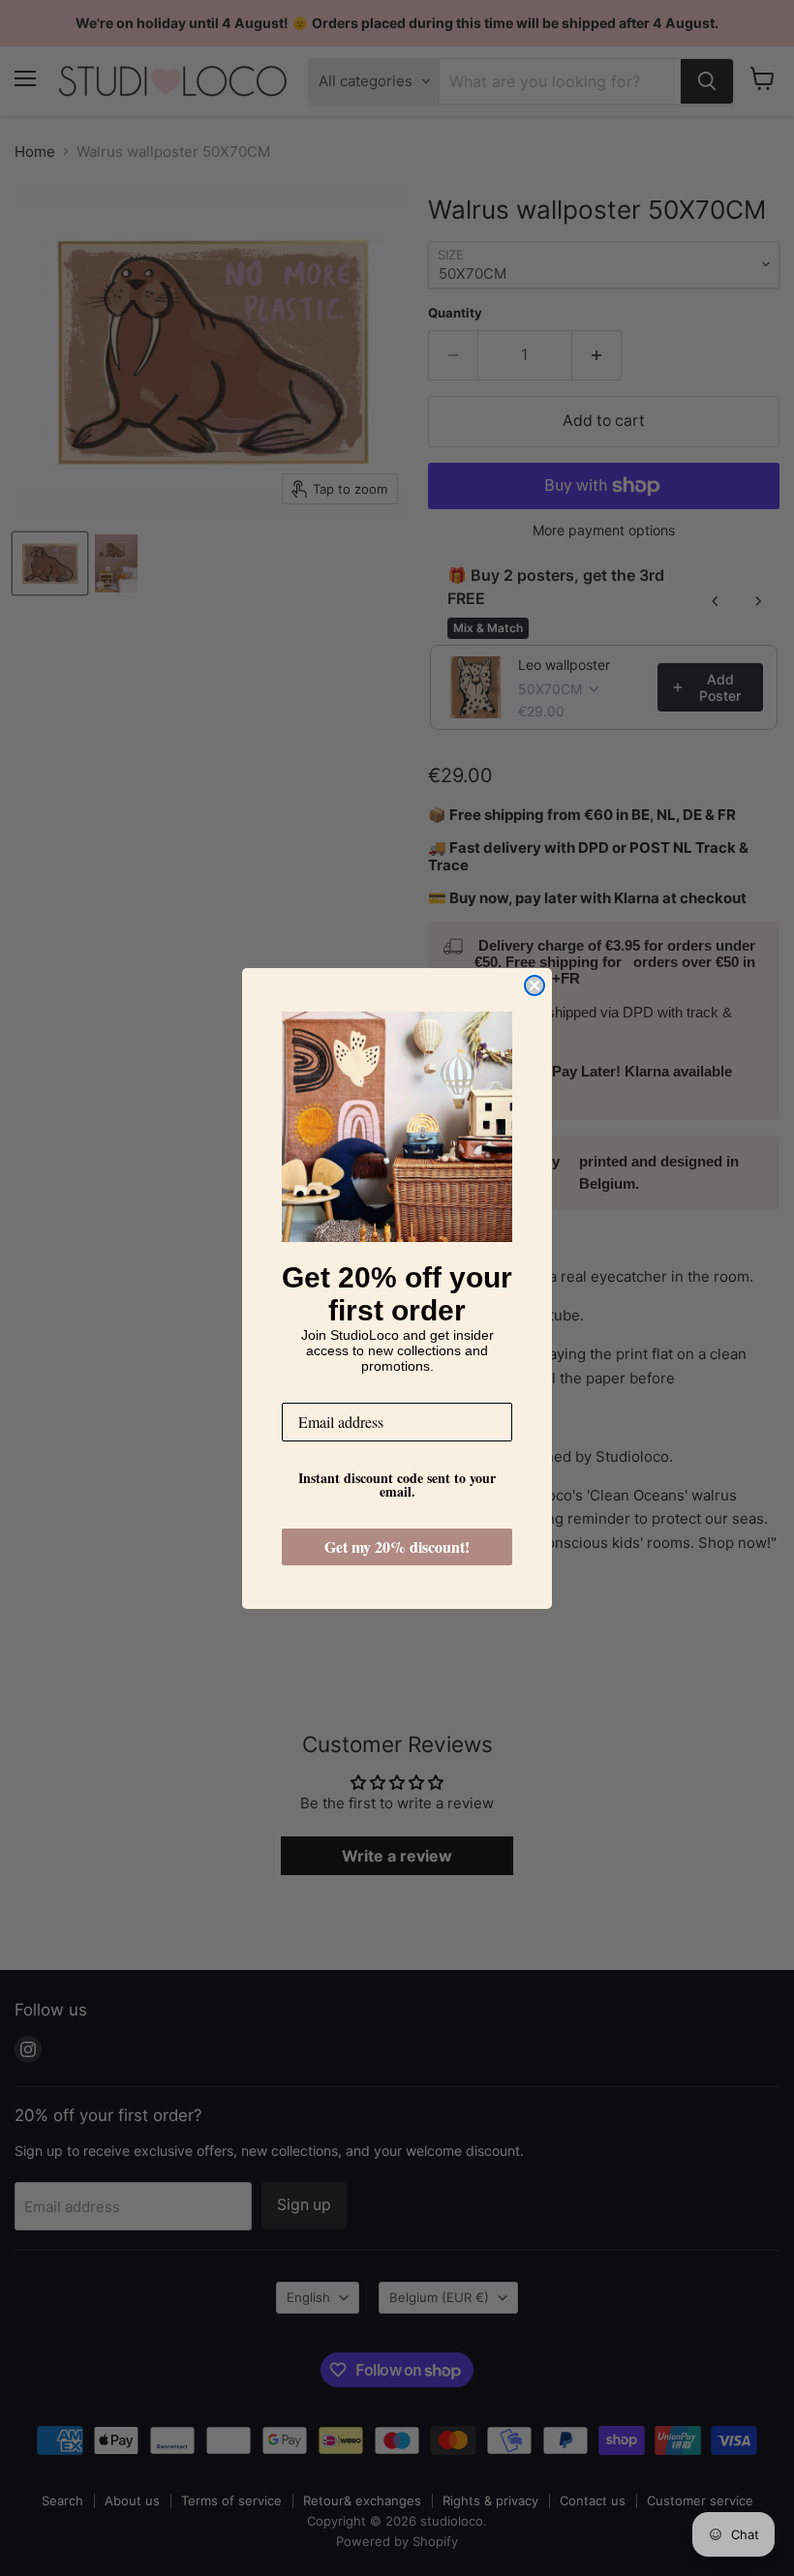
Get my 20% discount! (397, 1546)
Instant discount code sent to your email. (397, 1485)
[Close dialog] (534, 985)
